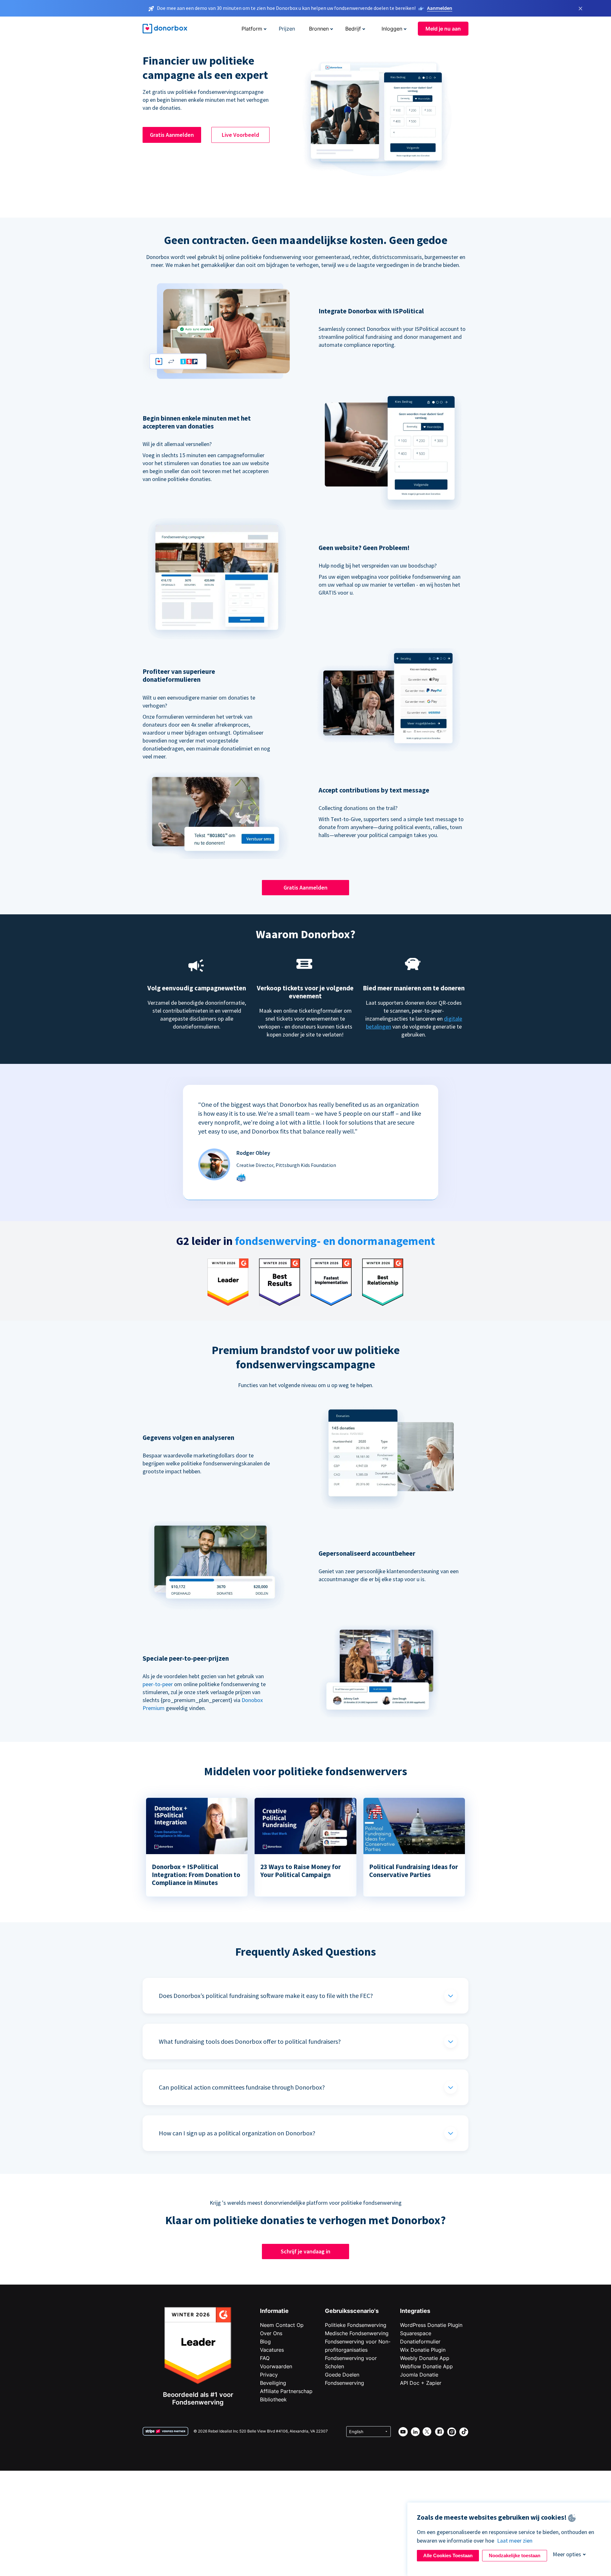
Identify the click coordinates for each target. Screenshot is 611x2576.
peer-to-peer (158, 1684)
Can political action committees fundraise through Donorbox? (242, 2087)
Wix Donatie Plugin (423, 2350)
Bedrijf (353, 29)
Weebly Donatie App (425, 2358)
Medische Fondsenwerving (357, 2333)
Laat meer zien (515, 2541)
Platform (252, 29)
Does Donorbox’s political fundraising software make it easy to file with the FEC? (266, 1996)
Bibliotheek (273, 2399)
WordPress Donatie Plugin (431, 2325)
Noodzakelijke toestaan (515, 2555)
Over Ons (271, 2333)
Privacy (269, 2375)
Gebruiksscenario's (352, 2311)
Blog (265, 2342)
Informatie (274, 2311)
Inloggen (392, 29)
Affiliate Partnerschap (286, 2391)
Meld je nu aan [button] (443, 29)
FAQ (265, 2358)
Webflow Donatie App (426, 2366)
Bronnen (319, 29)
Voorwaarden (276, 2366)
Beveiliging (273, 2383)
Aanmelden (440, 8)
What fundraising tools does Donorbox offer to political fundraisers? (250, 2041)
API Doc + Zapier (421, 2383)
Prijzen (287, 29)
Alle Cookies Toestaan (448, 2555)
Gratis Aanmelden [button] (172, 135)
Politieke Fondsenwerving (356, 2325)
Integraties (415, 2311)
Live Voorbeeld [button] (240, 135)
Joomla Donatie (419, 2375)
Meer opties (567, 2554)
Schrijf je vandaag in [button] (305, 2251)
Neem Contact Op (282, 2325)
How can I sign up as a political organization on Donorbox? (237, 2133)
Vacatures (272, 2350)
